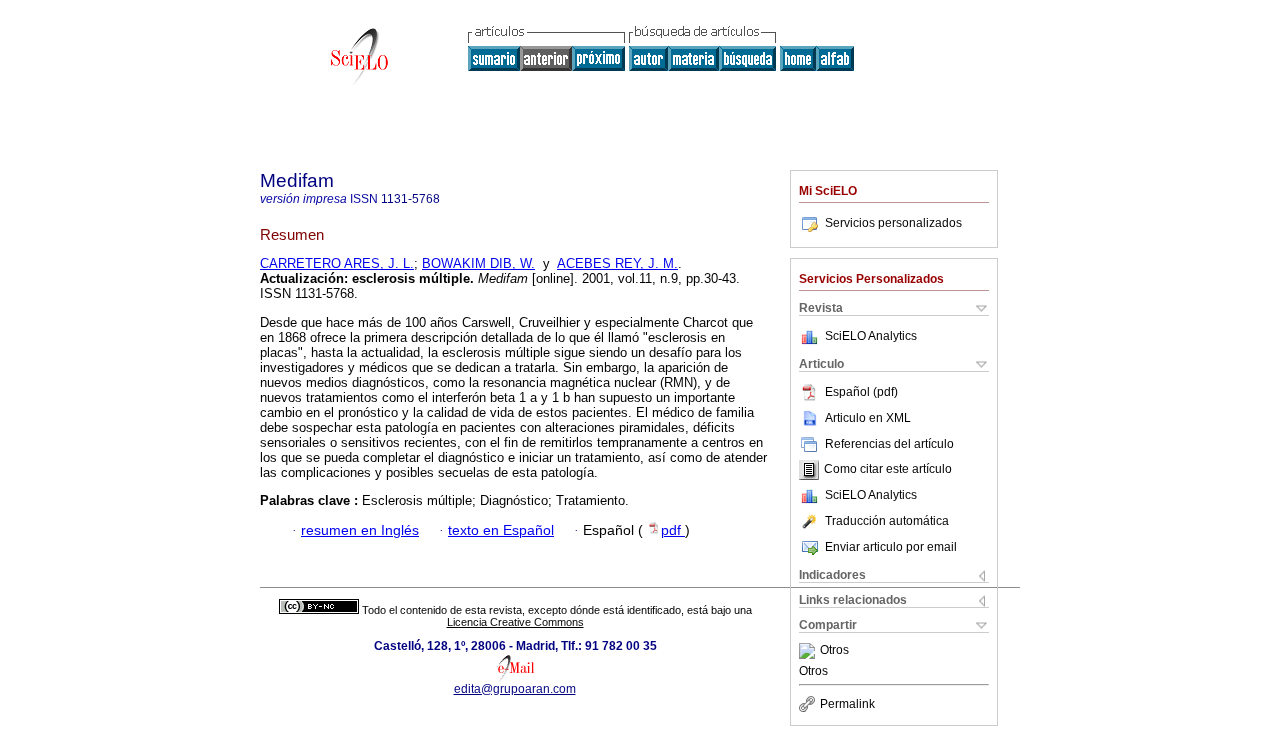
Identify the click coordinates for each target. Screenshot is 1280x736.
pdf (673, 530)
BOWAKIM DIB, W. (478, 263)
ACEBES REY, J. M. (617, 263)
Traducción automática (887, 521)
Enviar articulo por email (891, 547)
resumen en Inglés (360, 530)
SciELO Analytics (871, 336)
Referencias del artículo (889, 444)
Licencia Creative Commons (515, 622)
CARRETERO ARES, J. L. (337, 263)
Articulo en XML (868, 418)
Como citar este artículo (888, 470)
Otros (834, 651)
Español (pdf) (861, 392)
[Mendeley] (809, 651)
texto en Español (501, 530)
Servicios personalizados (893, 223)
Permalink (847, 704)
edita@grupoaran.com (515, 689)
